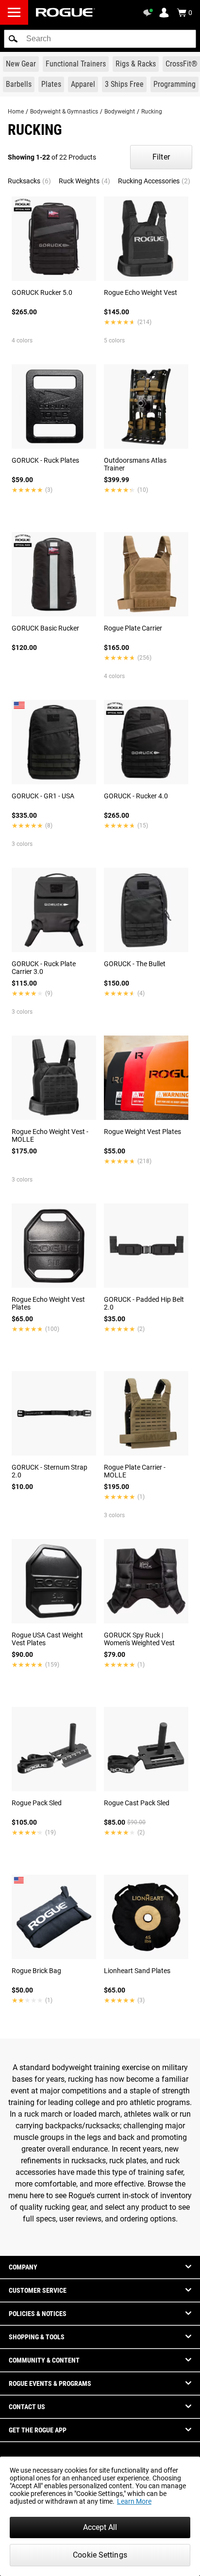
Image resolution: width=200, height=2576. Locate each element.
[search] (100, 39)
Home (16, 112)
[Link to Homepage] (66, 12)
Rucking (152, 112)
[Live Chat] (150, 13)
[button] (13, 39)
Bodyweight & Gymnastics (64, 112)
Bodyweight (120, 112)
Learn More (134, 2501)
